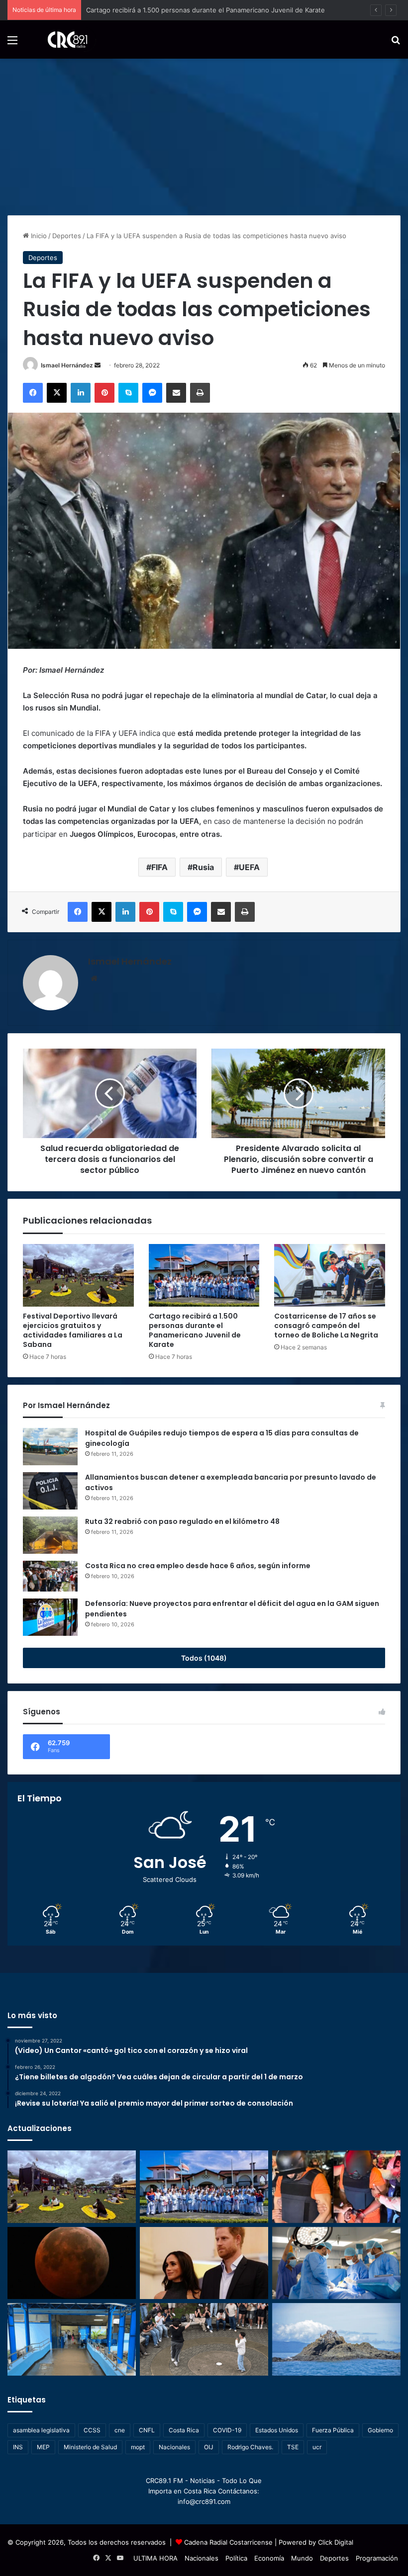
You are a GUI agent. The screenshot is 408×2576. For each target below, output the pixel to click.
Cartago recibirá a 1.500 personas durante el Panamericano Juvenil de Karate (195, 1330)
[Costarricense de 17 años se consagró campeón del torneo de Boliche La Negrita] (330, 1275)
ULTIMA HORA (155, 2558)
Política (236, 2558)
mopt (138, 2447)
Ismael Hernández (67, 365)
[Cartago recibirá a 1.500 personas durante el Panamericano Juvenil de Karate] (204, 1275)
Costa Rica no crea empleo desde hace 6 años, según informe (198, 1566)
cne (120, 2430)
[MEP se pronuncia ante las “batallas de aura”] (204, 2339)
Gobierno (380, 2430)
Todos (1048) (204, 1658)
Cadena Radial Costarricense (228, 2542)
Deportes (67, 236)
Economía (269, 2558)
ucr (317, 2447)
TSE (293, 2447)
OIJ (209, 2447)
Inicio (38, 236)
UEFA (249, 867)
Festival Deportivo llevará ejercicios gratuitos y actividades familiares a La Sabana (73, 1330)
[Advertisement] (204, 133)
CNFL (147, 2430)
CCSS (92, 2430)
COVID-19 (227, 2430)
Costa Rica (184, 2430)
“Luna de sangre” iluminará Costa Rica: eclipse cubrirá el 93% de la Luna (198, 10)
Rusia (203, 867)
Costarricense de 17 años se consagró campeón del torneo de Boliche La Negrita (326, 1326)
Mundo (302, 2558)
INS (18, 2447)
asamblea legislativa (41, 2430)
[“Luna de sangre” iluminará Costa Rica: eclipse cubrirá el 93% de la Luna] (72, 2263)
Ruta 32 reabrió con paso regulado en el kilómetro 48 (182, 1521)
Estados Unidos (277, 2430)
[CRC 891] (62, 40)
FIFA (159, 867)
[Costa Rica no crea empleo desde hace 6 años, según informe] (50, 1576)
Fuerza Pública (333, 2430)
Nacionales (174, 2447)
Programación (377, 2558)
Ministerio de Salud (90, 2447)
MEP (43, 2447)
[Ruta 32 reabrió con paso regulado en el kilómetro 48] (50, 1535)
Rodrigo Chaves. (250, 2447)
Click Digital (336, 2542)
